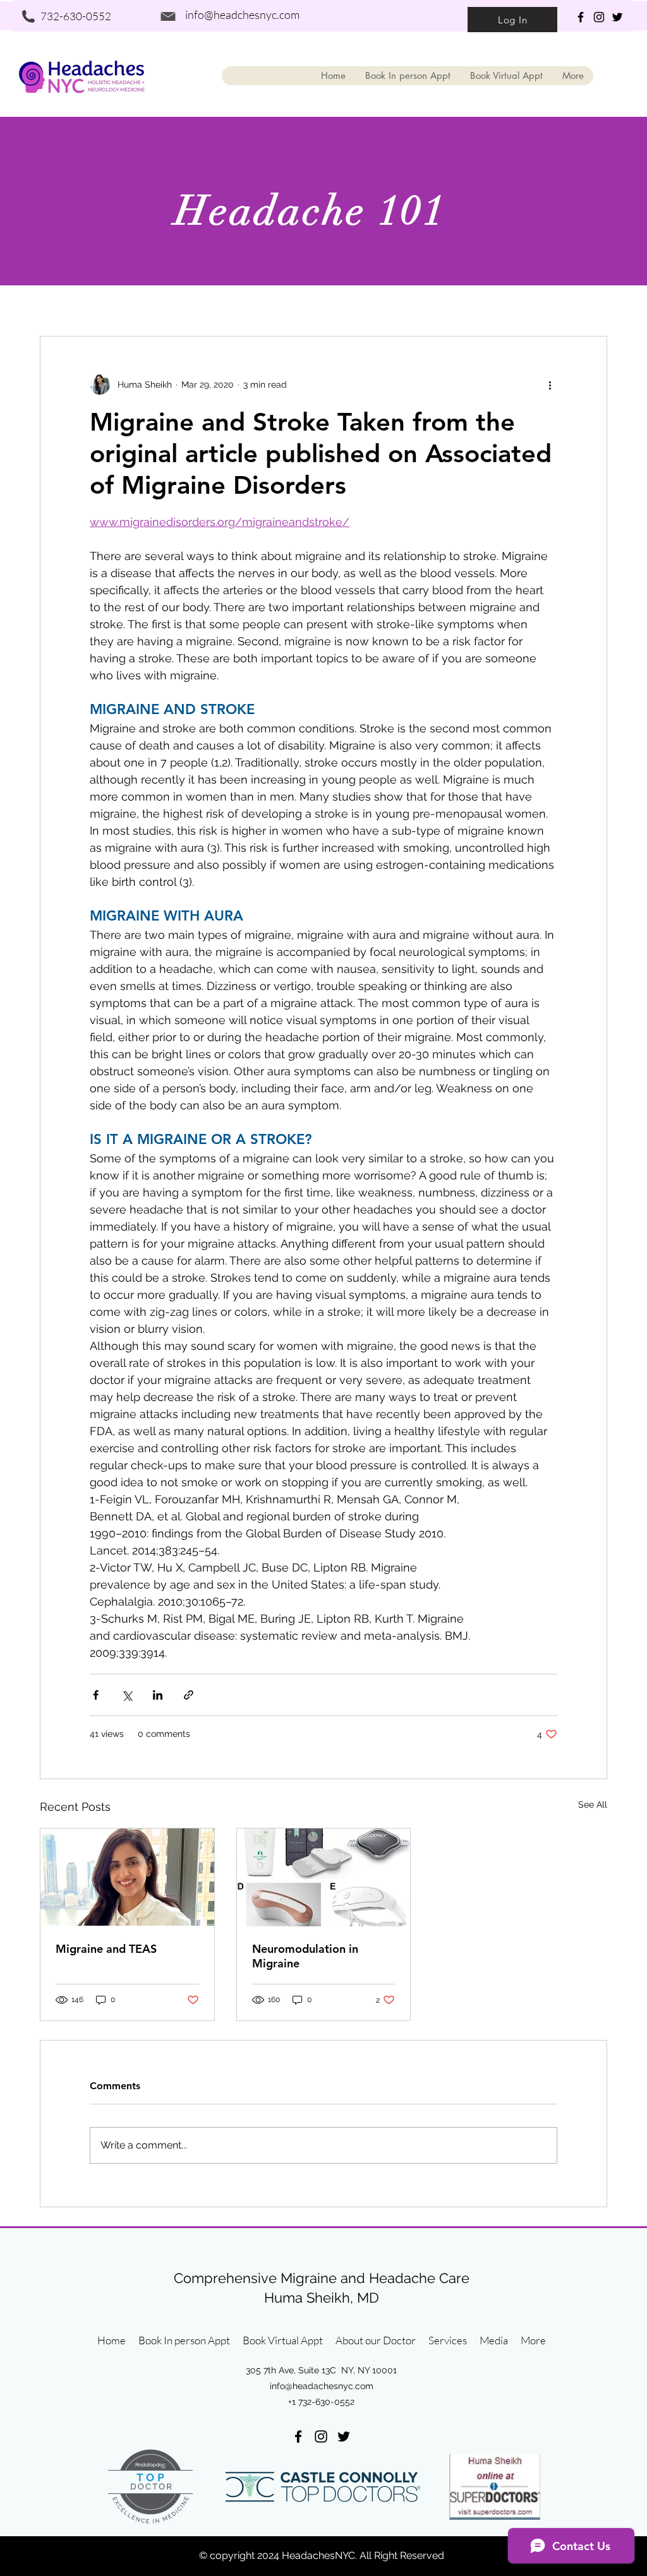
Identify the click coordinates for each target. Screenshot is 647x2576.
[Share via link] (189, 1695)
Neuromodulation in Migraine (305, 1956)
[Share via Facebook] (96, 1695)
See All (593, 1804)
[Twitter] (617, 17)
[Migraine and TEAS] (127, 1877)
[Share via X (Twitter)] (127, 1695)
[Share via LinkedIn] (158, 1695)
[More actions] (550, 385)
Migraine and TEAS (106, 1949)
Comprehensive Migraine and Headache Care (322, 2278)
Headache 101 (311, 211)
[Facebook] (581, 17)
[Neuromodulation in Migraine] (324, 1877)
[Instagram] (599, 17)
